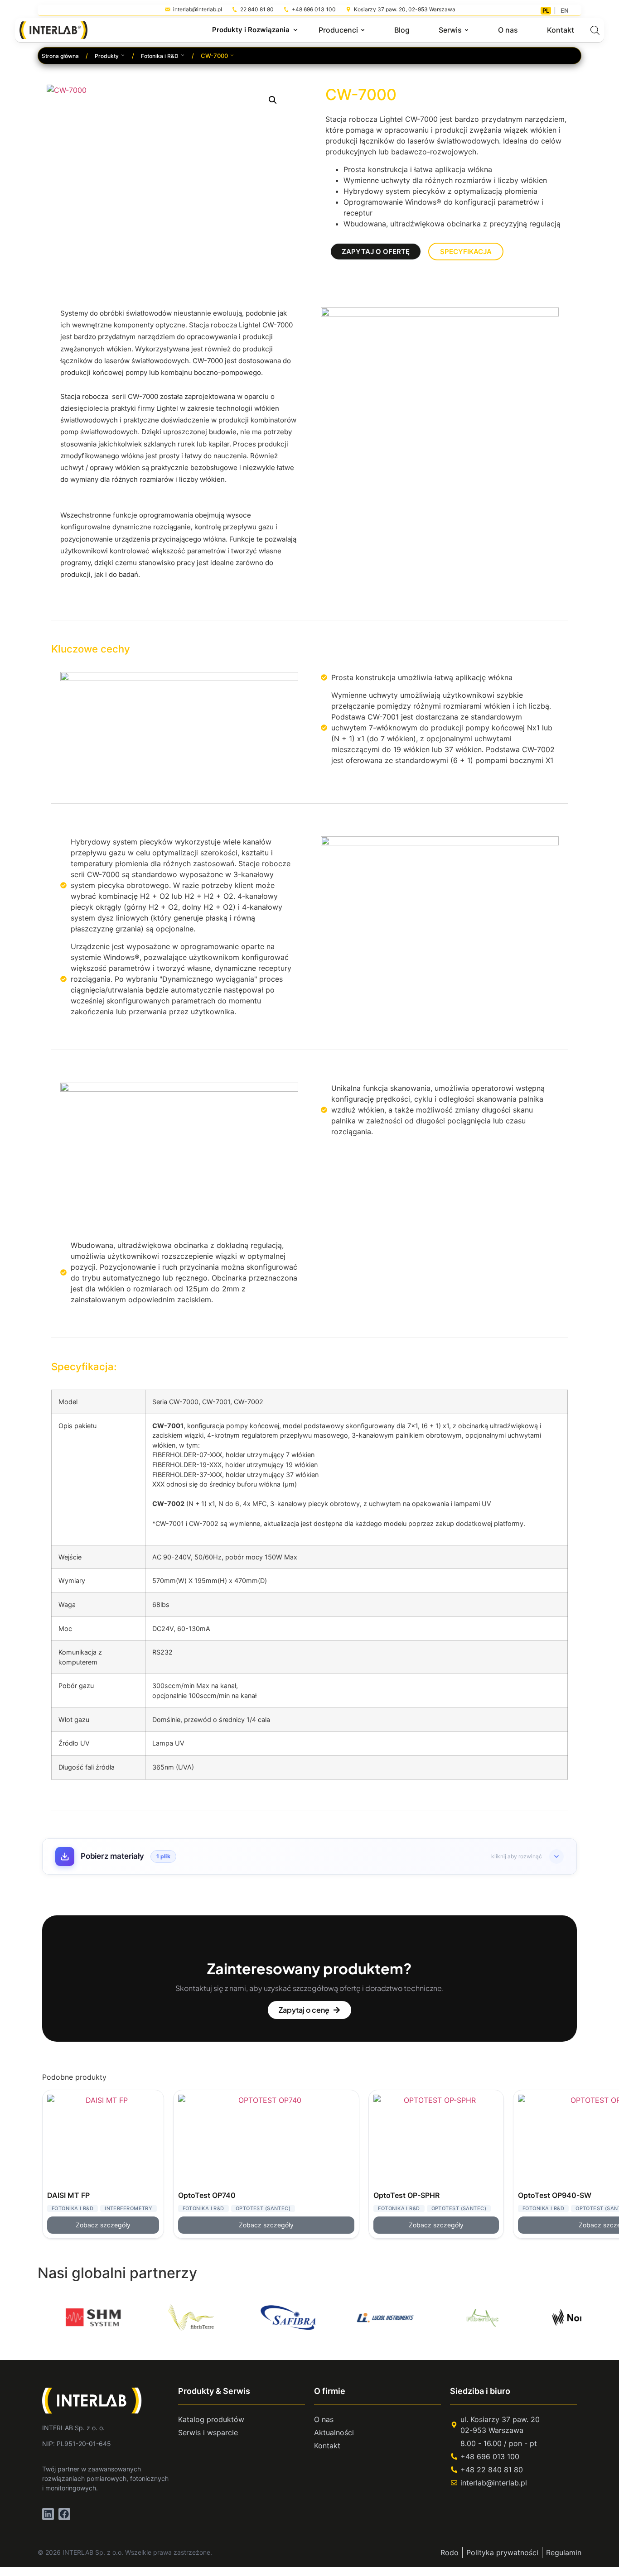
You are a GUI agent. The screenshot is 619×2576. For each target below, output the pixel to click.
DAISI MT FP (68, 2195)
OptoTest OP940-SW (555, 2195)
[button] (273, 100)
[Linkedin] (48, 2514)
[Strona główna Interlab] (97, 2400)
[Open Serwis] (467, 30)
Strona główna (60, 56)
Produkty (107, 56)
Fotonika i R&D (160, 56)
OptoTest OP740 (207, 2195)
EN (565, 10)
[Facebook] (64, 2514)
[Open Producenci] (363, 30)
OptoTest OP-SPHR (406, 2195)
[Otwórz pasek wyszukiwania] (595, 30)
